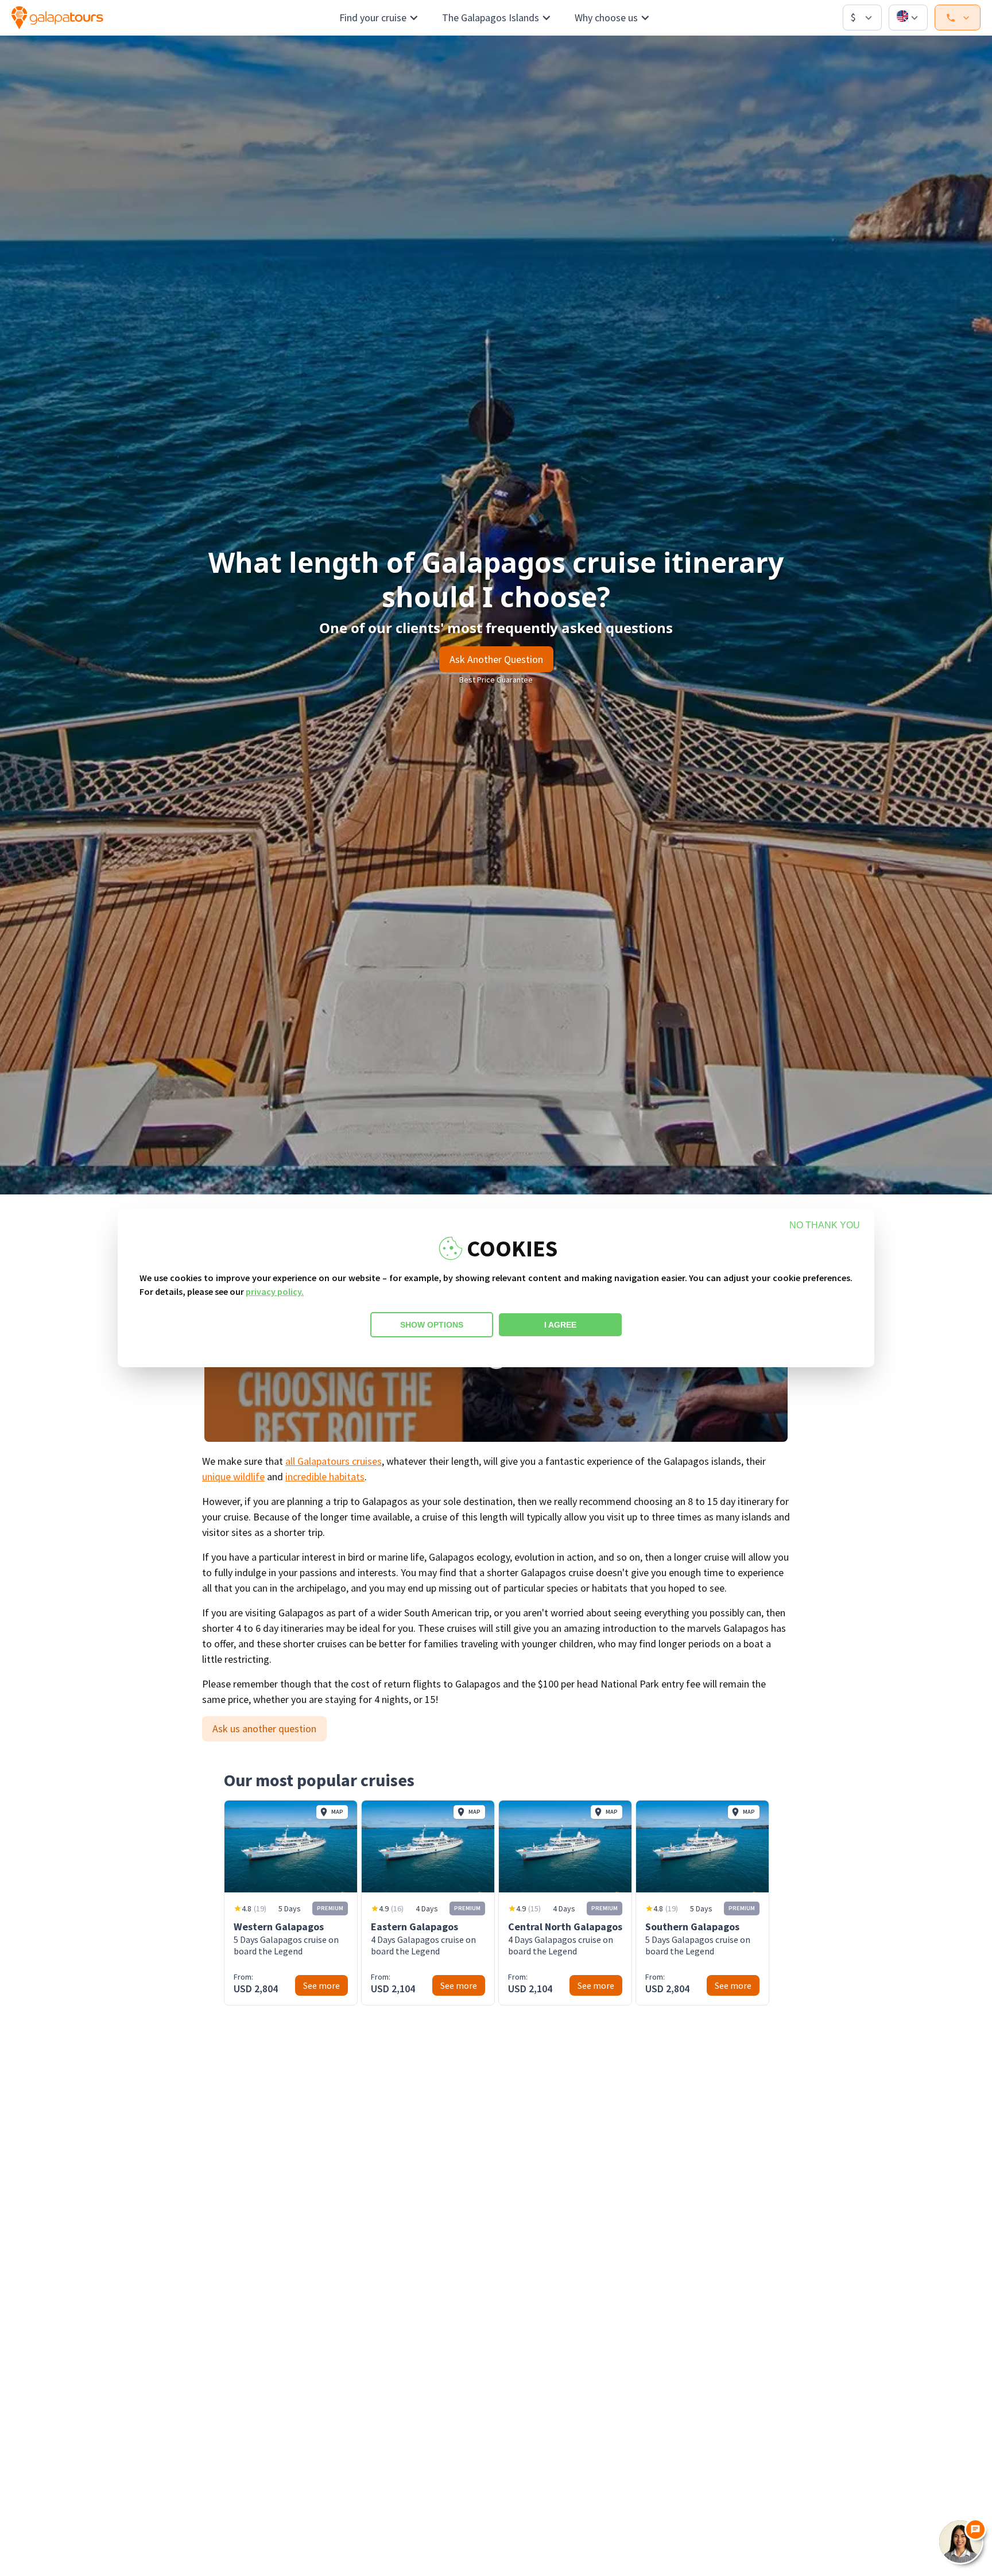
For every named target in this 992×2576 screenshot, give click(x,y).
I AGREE (560, 1325)
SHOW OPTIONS (432, 1325)
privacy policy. (275, 1291)
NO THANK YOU (825, 1225)
